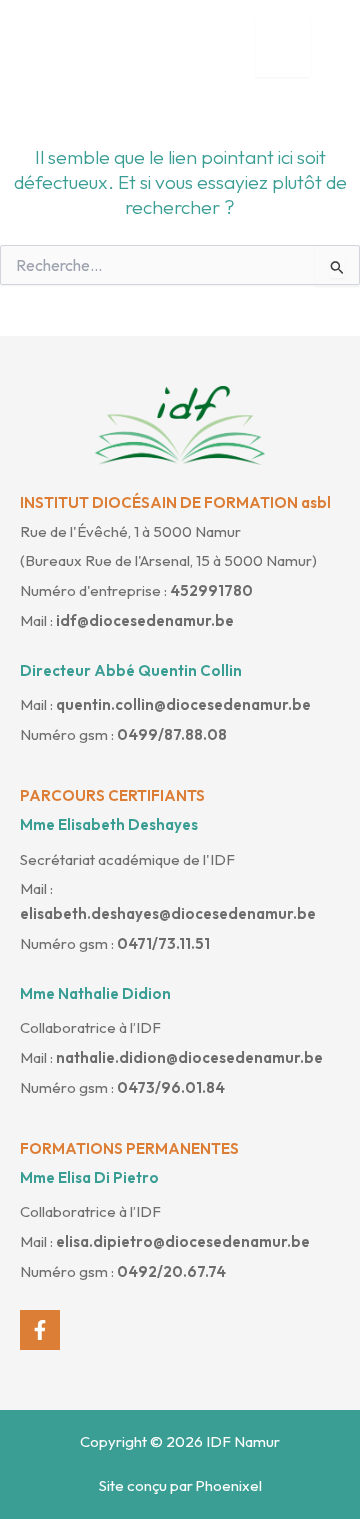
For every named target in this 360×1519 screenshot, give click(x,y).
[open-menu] (282, 47)
